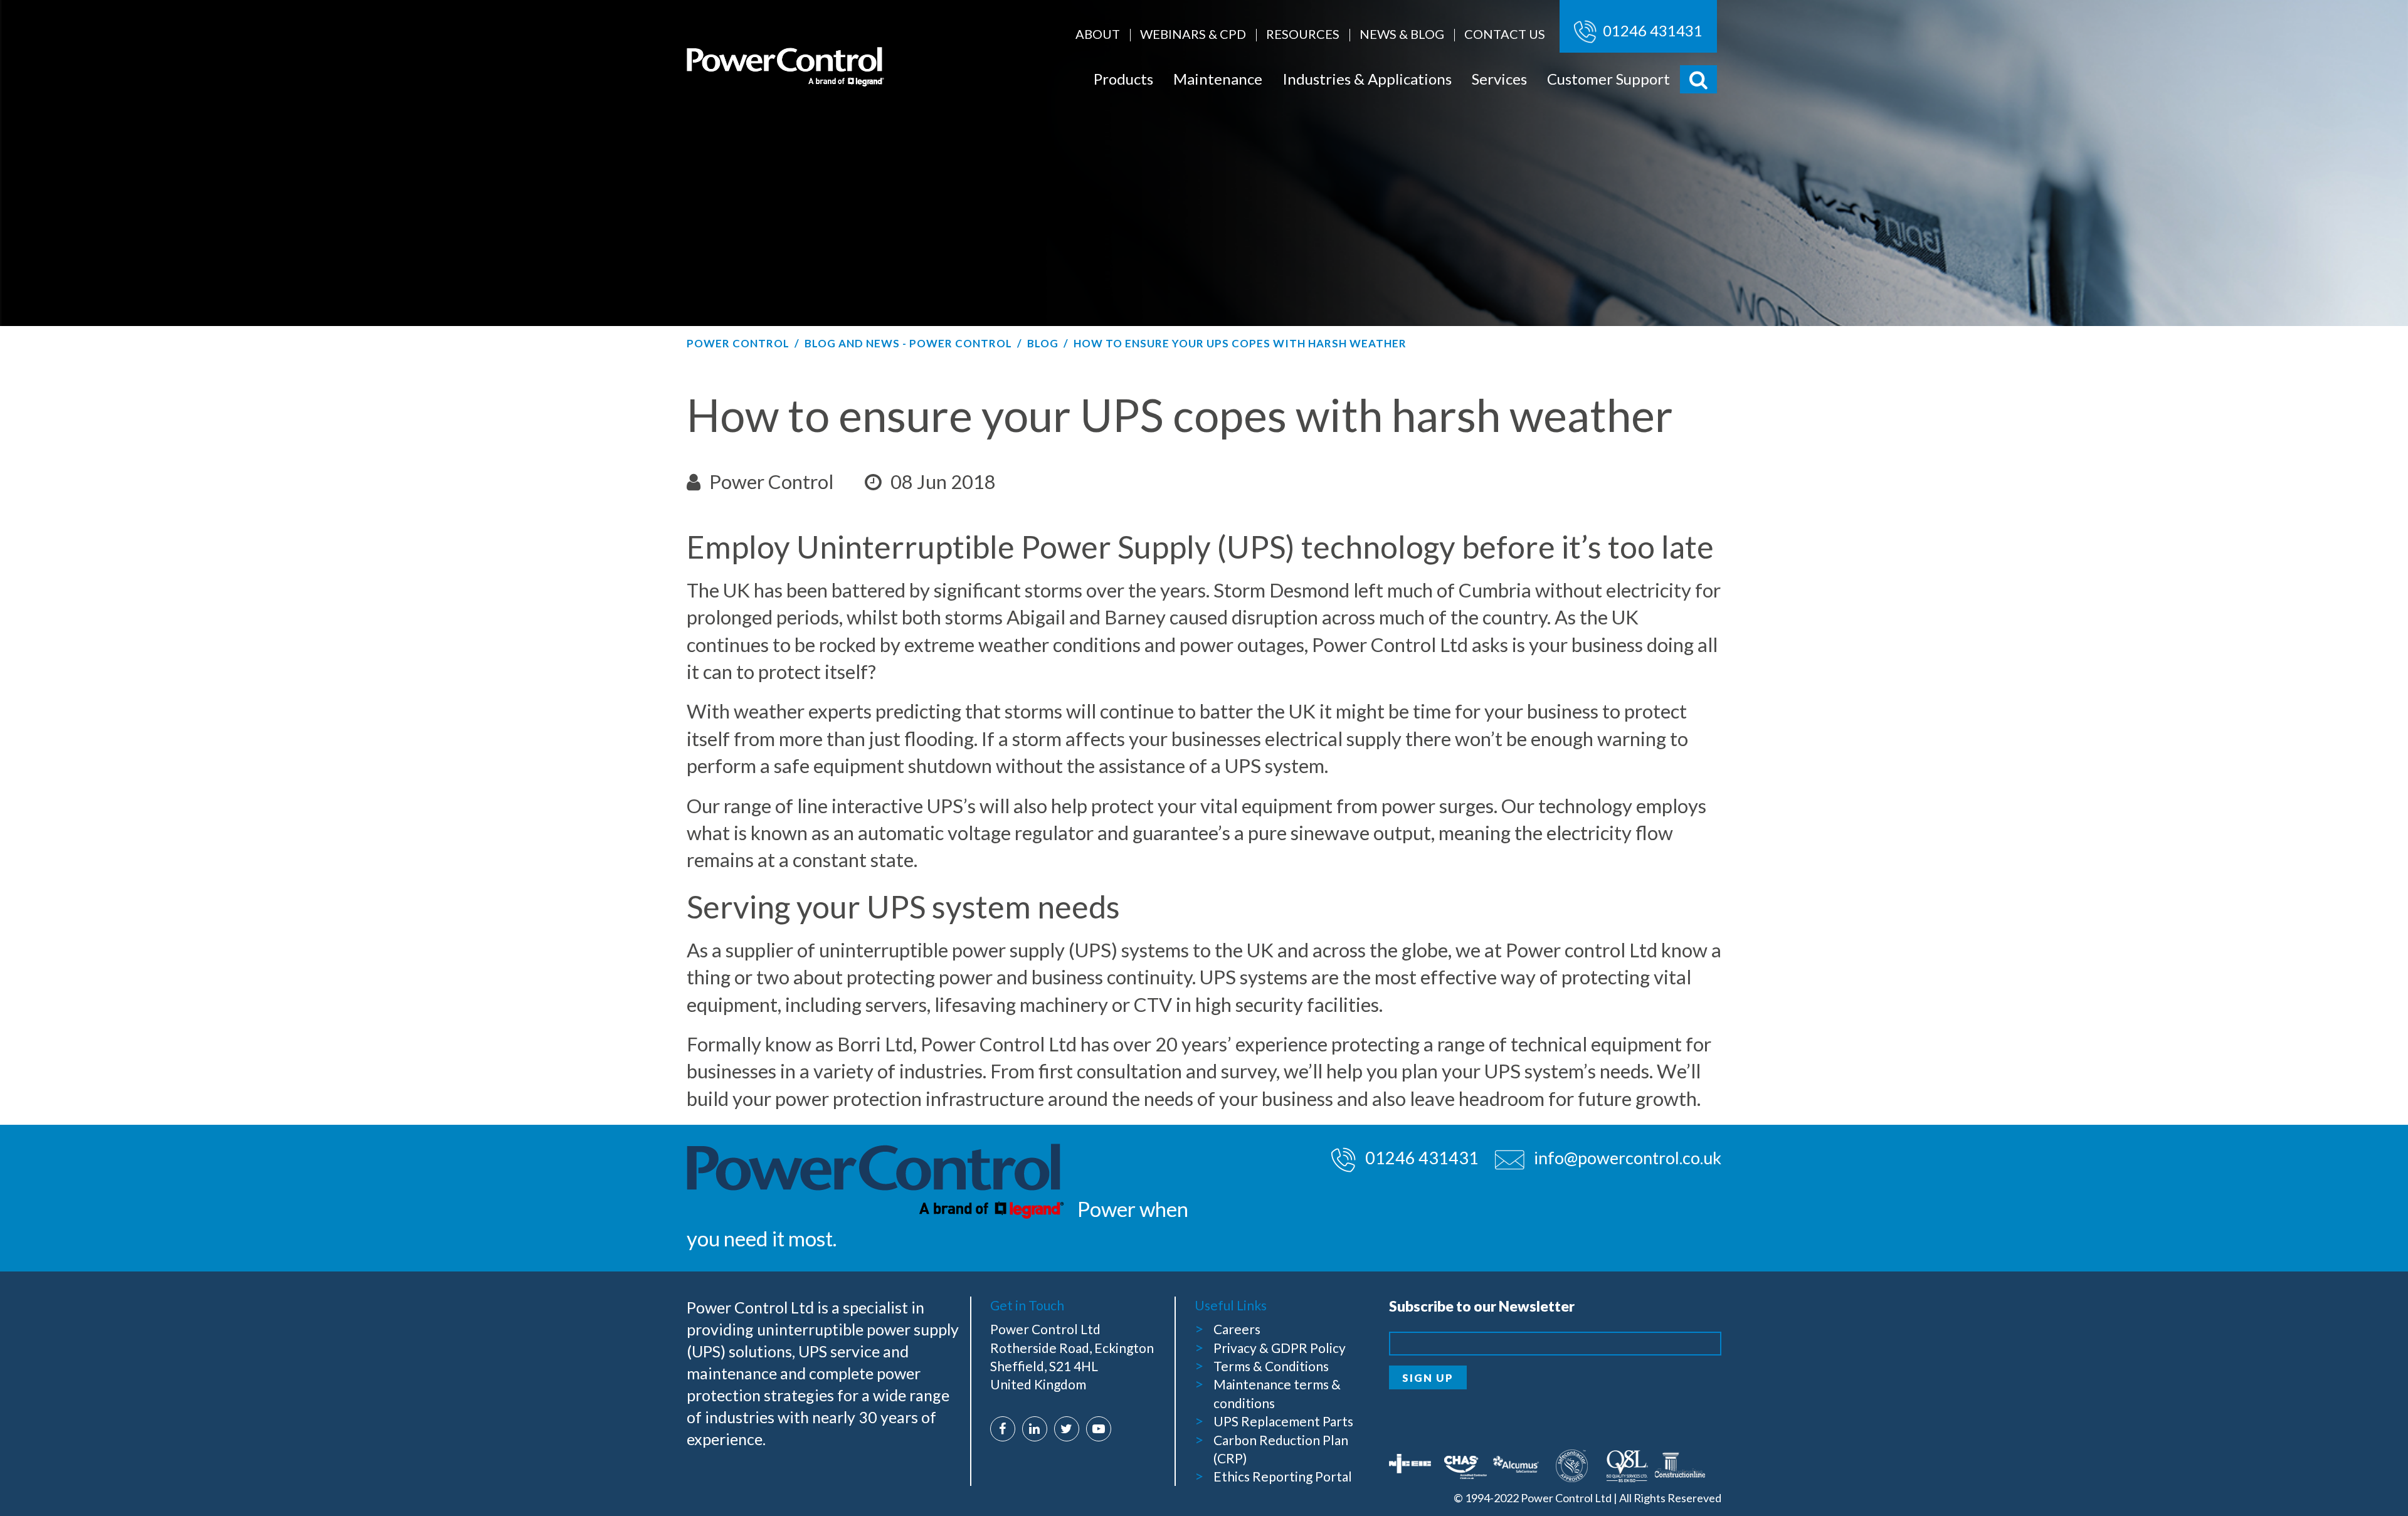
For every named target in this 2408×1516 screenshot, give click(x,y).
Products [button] (1123, 79)
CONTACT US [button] (1505, 34)
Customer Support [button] (1608, 79)
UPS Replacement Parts (1283, 1421)
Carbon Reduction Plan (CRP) (1281, 1449)
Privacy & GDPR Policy (1280, 1348)
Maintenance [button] (1218, 79)
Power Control (738, 343)
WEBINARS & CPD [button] (1193, 34)
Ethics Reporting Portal (1283, 1476)
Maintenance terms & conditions (1277, 1393)
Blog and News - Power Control (908, 343)
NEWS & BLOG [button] (1402, 34)
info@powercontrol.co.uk (1628, 1158)
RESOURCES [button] (1303, 34)
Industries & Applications (1367, 79)
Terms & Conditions (1271, 1366)
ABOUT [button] (1098, 34)
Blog (1043, 343)
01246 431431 (1651, 30)
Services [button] (1499, 79)
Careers (1237, 1329)
